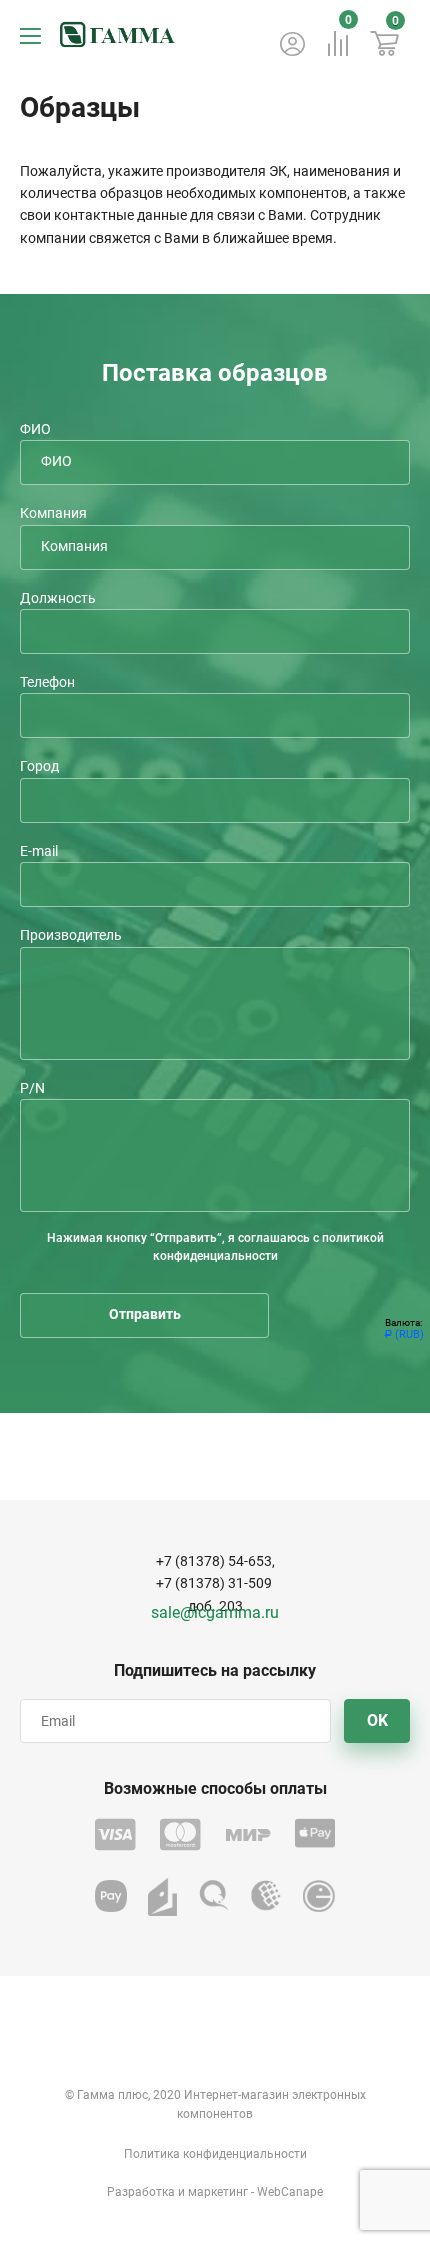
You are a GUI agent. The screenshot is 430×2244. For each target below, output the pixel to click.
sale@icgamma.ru (215, 1612)
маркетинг (218, 2192)
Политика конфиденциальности (215, 2154)
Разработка (141, 2192)
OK (377, 1720)
